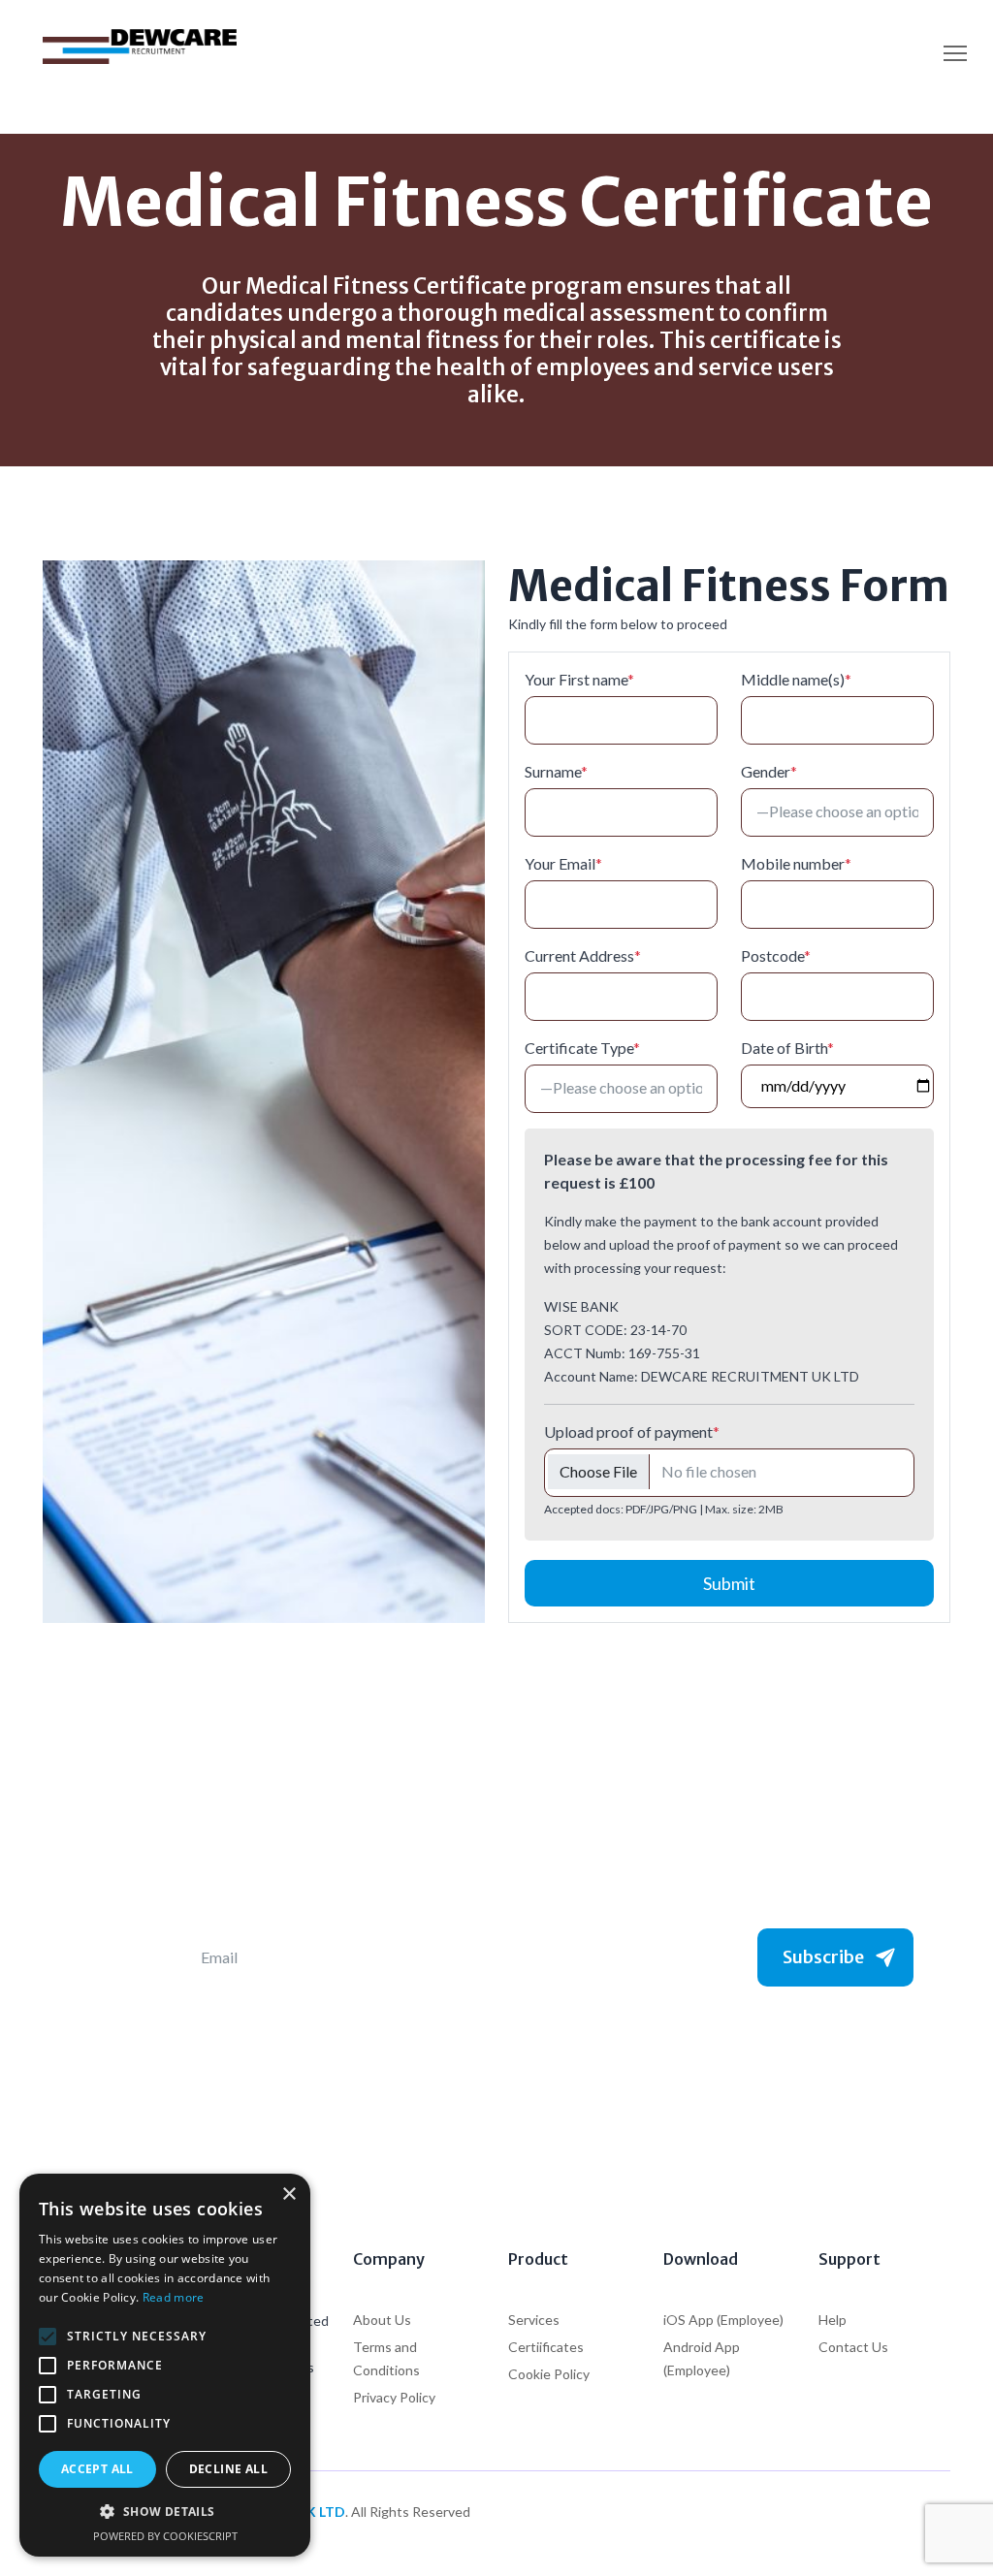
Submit (729, 1583)
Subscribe (823, 1957)
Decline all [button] (228, 2469)
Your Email (563, 863)
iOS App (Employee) (723, 2320)
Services (534, 2320)
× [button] (288, 2194)
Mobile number (796, 863)
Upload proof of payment (632, 1431)
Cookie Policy (549, 2374)
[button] (165, 2512)
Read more (174, 2297)
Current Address (583, 955)
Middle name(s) (796, 679)
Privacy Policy (394, 2397)
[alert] (165, 2365)
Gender (769, 771)
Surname (556, 771)
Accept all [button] (97, 2469)
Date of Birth (787, 1048)
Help (833, 2320)
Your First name (579, 679)
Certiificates (546, 2347)
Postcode (776, 955)
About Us (382, 2320)
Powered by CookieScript (165, 2536)
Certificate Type (582, 1048)
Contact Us (853, 2347)
